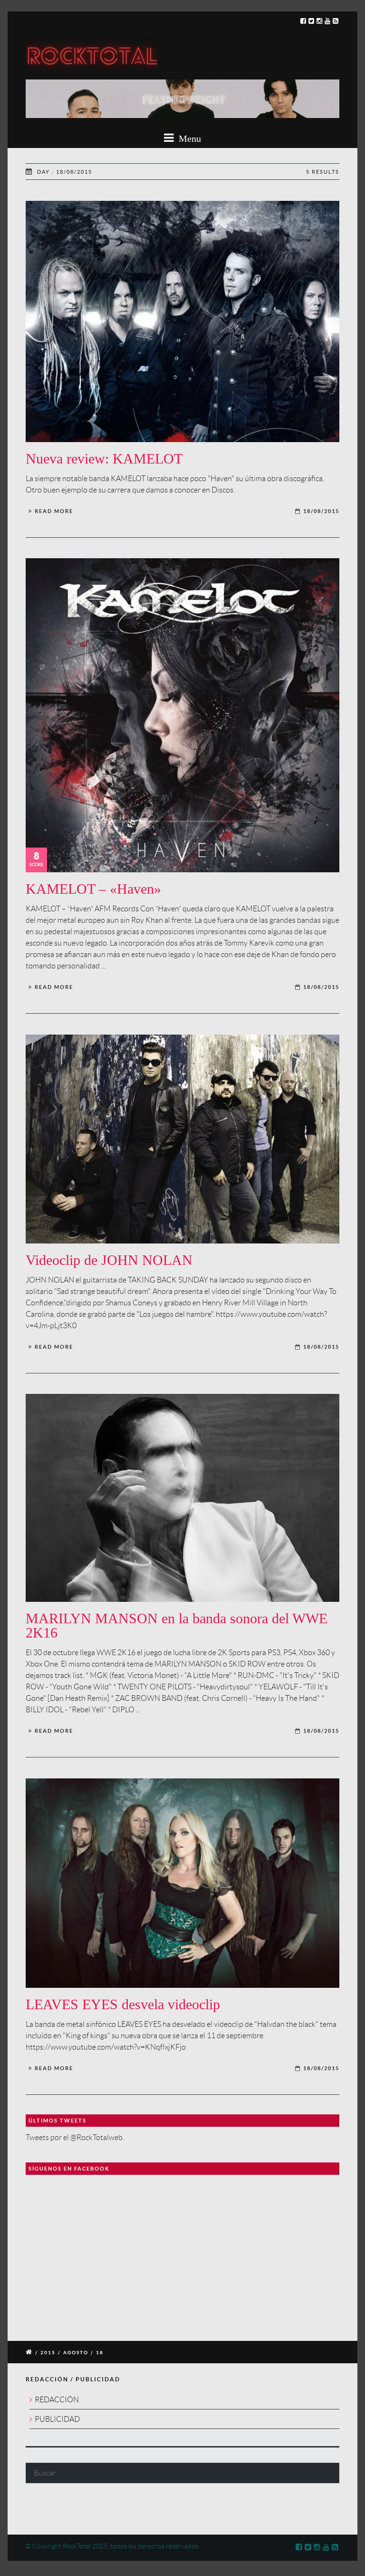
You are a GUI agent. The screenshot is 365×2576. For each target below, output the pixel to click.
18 (100, 2353)
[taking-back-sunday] (182, 1139)
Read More (54, 511)
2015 (48, 2353)
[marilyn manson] (182, 1498)
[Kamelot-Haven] (182, 715)
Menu (189, 138)
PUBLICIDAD (57, 2419)
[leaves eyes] (182, 1883)
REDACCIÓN (57, 2400)
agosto (76, 2353)
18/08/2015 (321, 511)
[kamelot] (182, 321)
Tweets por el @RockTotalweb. (75, 2137)
